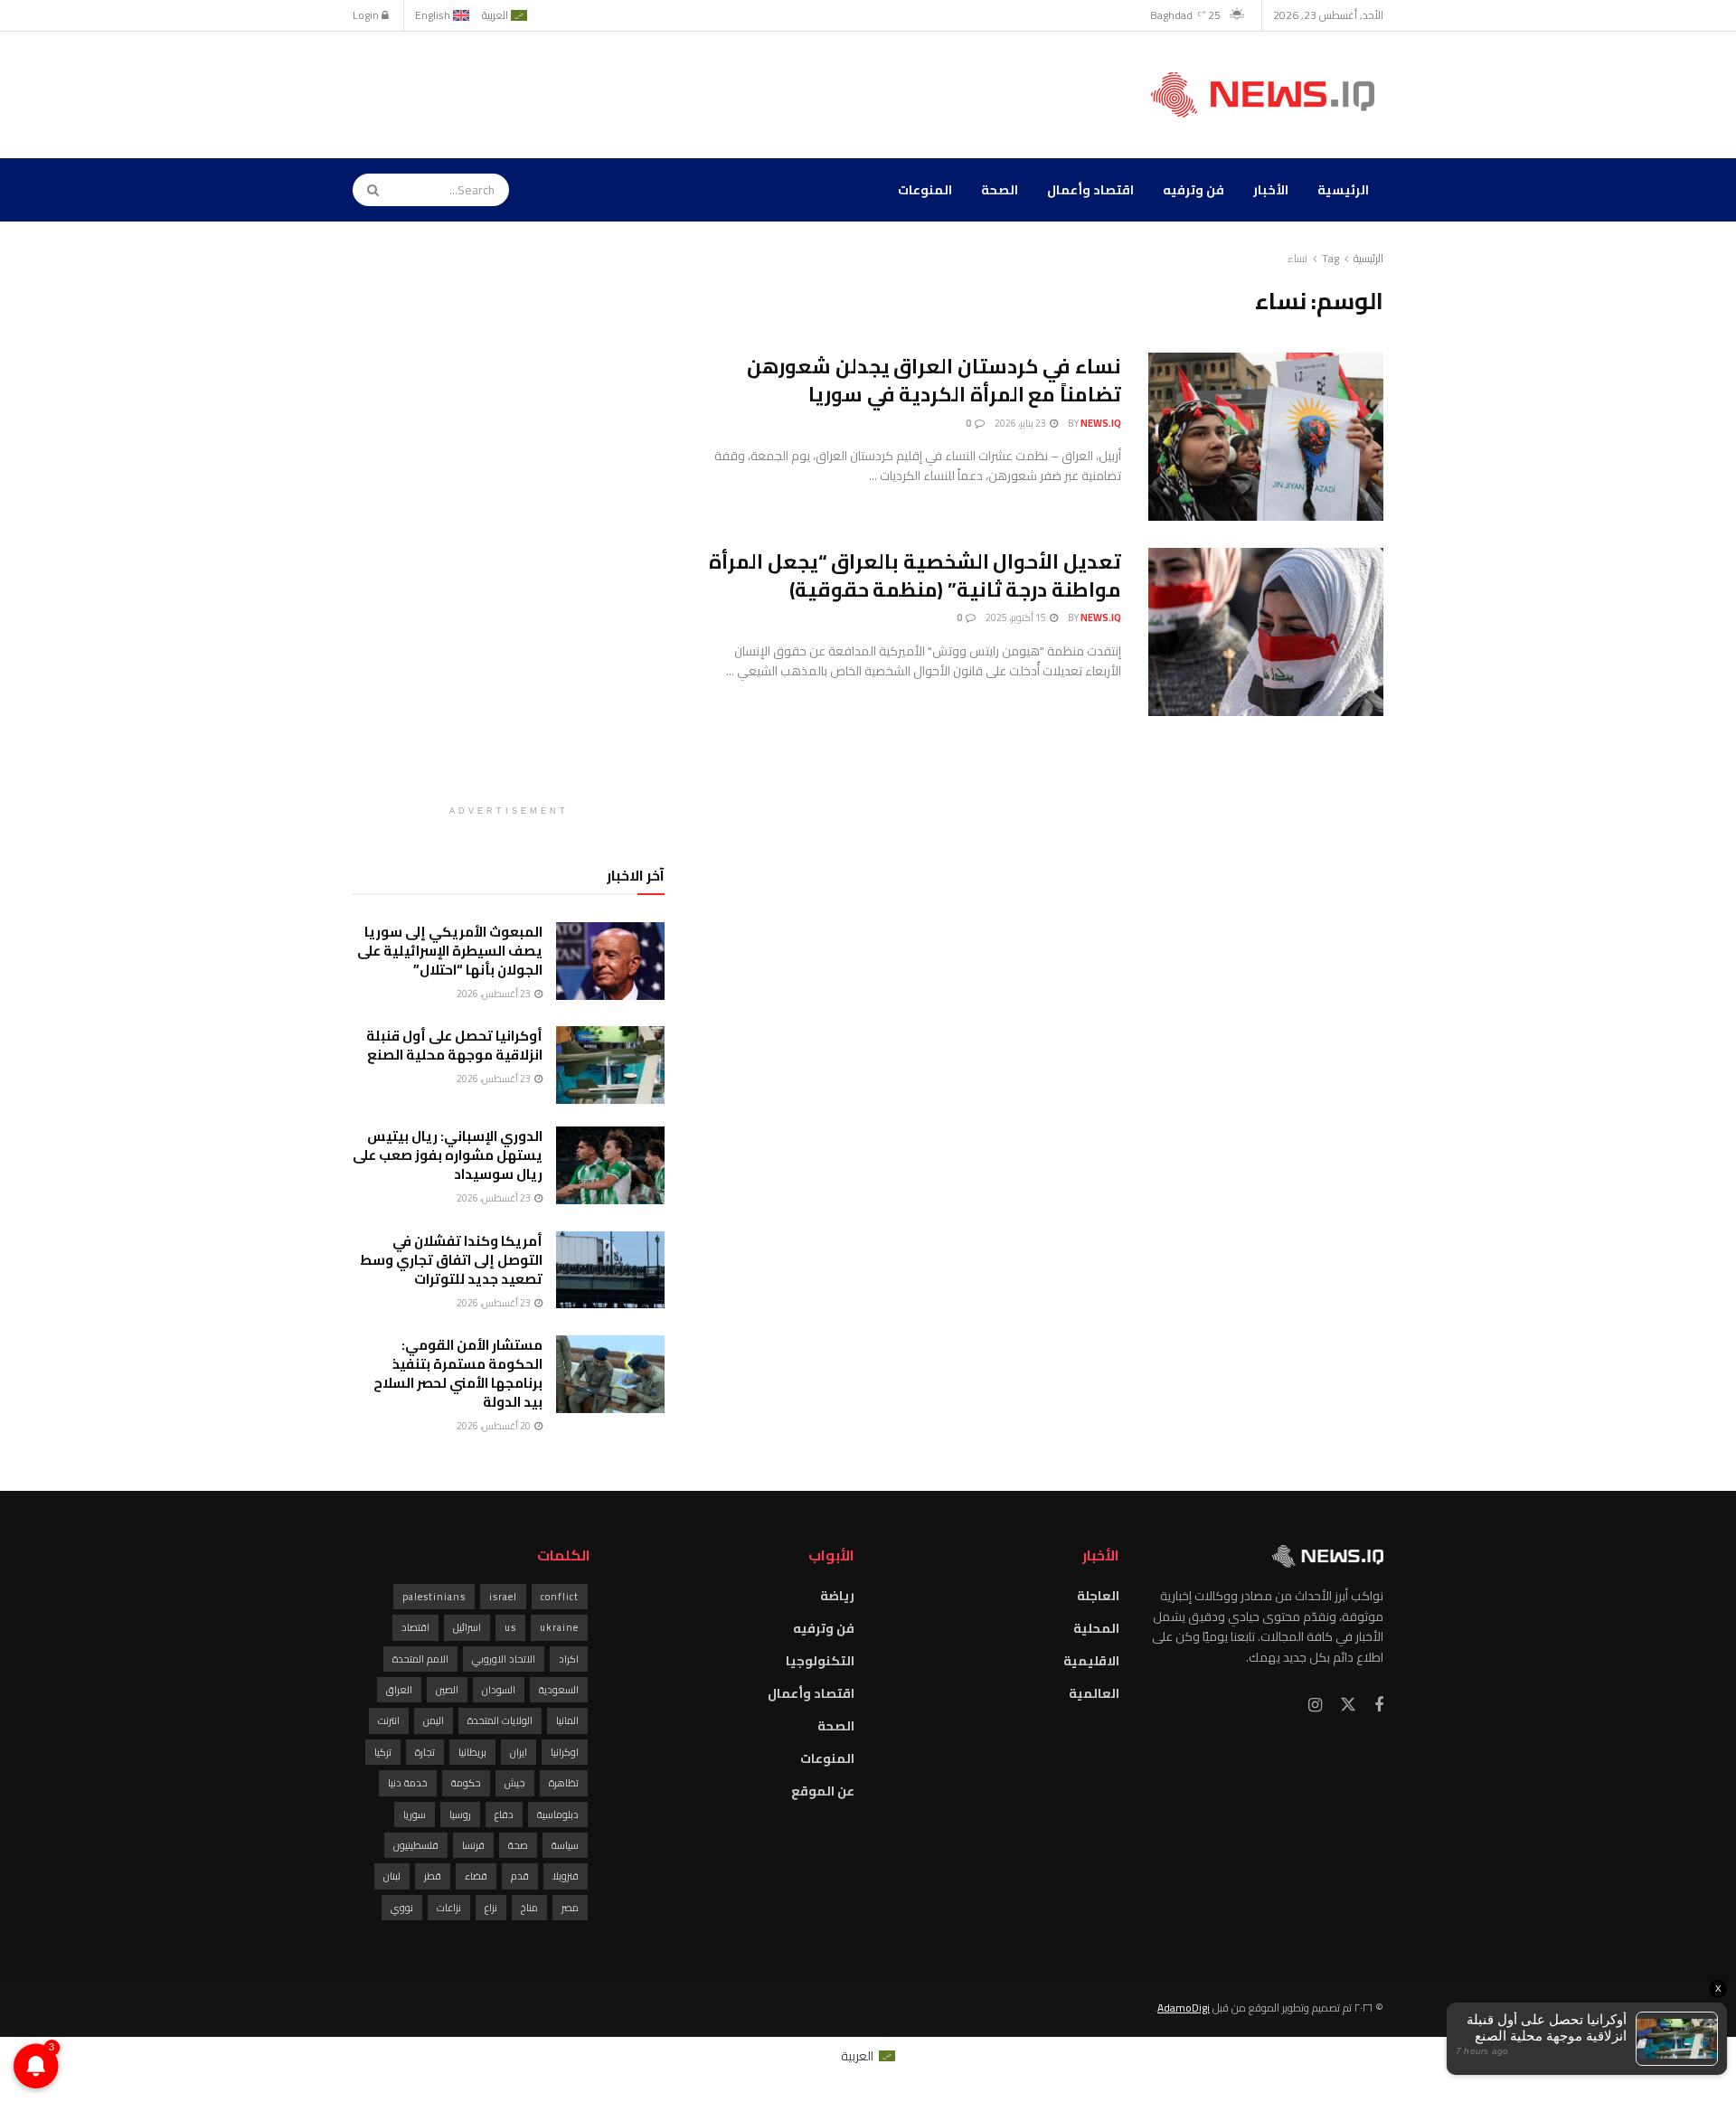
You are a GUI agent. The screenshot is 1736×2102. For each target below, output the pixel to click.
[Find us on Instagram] (1315, 1706)
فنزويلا (566, 1876)
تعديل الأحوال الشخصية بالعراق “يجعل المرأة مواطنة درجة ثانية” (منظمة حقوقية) (915, 575)
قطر (433, 1876)
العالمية (1094, 1693)
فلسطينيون (416, 1845)
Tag (1330, 258)
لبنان (392, 1876)
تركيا (383, 1752)
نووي (402, 1908)
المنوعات (925, 190)
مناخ (529, 1908)
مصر (570, 1908)
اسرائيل (467, 1627)
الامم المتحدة (420, 1659)
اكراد (569, 1659)
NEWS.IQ (1101, 423)
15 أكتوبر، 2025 (1017, 617)
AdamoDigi (1184, 2008)
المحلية (1096, 1628)
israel (503, 1597)
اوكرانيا (565, 1752)
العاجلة (1098, 1596)
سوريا (415, 1815)
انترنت (389, 1720)
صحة (518, 1845)
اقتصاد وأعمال (1090, 190)
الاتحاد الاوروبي (504, 1659)
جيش (515, 1783)
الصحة (1000, 190)
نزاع (491, 1908)
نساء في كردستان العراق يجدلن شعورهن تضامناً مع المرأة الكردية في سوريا (934, 380)
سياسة (565, 1845)
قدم (520, 1876)
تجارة (425, 1752)
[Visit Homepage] (1267, 95)
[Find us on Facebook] (1379, 1706)
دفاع (504, 1815)
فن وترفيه (1193, 190)
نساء (1297, 258)
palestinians (434, 1597)
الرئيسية (1343, 190)
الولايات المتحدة (500, 1720)
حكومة (466, 1783)
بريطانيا (472, 1752)
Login (367, 15)
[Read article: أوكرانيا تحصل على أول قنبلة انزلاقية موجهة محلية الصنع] (610, 1065)
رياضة (837, 1596)
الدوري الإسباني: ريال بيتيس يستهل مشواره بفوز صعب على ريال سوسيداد (448, 1155)
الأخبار (1271, 190)
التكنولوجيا (820, 1661)
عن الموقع (823, 1791)
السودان (499, 1690)
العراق (399, 1690)
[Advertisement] (682, 92)
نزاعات (449, 1908)
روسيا (460, 1815)
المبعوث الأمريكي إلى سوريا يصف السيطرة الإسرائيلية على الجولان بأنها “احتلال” (450, 951)
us (510, 1627)
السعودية (559, 1690)
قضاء (476, 1876)
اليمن (434, 1720)
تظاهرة (564, 1783)
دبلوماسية (558, 1815)
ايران (519, 1752)
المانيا (567, 1720)
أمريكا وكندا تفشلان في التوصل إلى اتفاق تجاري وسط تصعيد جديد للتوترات (451, 1260)
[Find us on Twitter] (1348, 1705)
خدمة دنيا (408, 1783)
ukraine (559, 1627)
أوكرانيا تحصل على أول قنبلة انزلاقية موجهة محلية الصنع (454, 1045)
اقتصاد (415, 1627)
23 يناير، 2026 (1021, 423)
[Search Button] (367, 190)
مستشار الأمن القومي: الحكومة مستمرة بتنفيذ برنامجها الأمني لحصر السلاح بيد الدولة (458, 1373)
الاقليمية (1091, 1661)
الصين (447, 1690)
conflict (560, 1597)
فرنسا (473, 1845)
